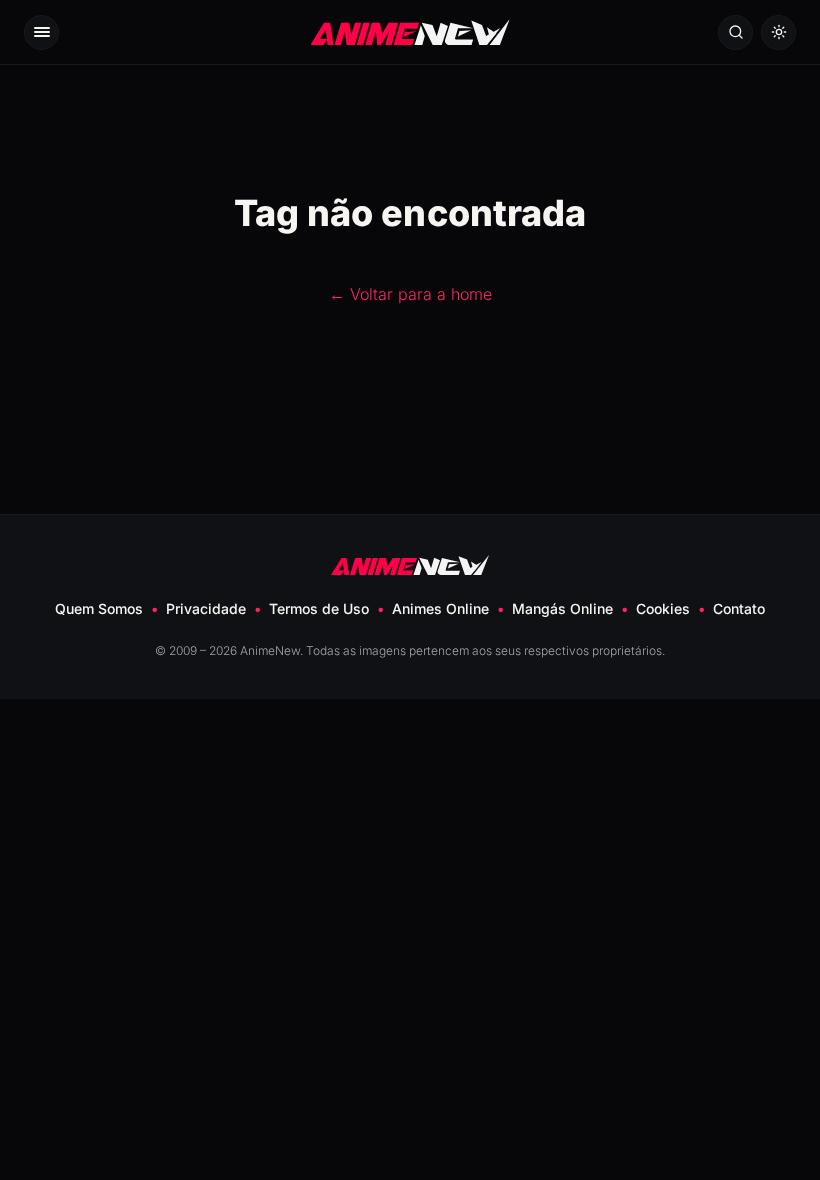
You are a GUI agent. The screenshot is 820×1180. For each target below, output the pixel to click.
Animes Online (440, 608)
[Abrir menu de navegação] (41, 32)
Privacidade (206, 608)
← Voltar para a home (410, 294)
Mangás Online (562, 608)
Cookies (663, 608)
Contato (739, 608)
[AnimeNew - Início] (410, 31)
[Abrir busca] (735, 32)
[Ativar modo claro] (778, 32)
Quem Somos (99, 608)
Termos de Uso (319, 608)
